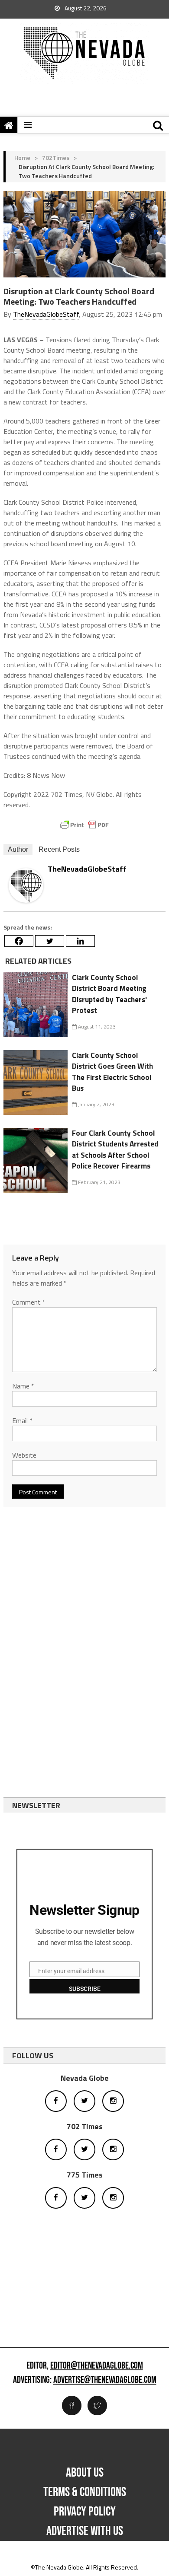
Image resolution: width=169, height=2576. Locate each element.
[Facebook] (19, 941)
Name (23, 1386)
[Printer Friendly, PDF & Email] (84, 825)
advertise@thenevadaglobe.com (105, 2380)
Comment (29, 1302)
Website (24, 1455)
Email (22, 1420)
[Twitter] (50, 941)
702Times (56, 158)
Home (22, 158)
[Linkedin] (80, 941)
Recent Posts (59, 849)
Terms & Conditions (85, 2492)
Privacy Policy (85, 2512)
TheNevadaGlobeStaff (46, 314)
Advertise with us (85, 2531)
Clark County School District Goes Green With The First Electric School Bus (112, 1072)
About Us (85, 2473)
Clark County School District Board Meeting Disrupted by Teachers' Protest (109, 994)
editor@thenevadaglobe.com (97, 2366)
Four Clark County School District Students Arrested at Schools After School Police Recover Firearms (115, 1150)
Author (18, 849)
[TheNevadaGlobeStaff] (26, 885)
